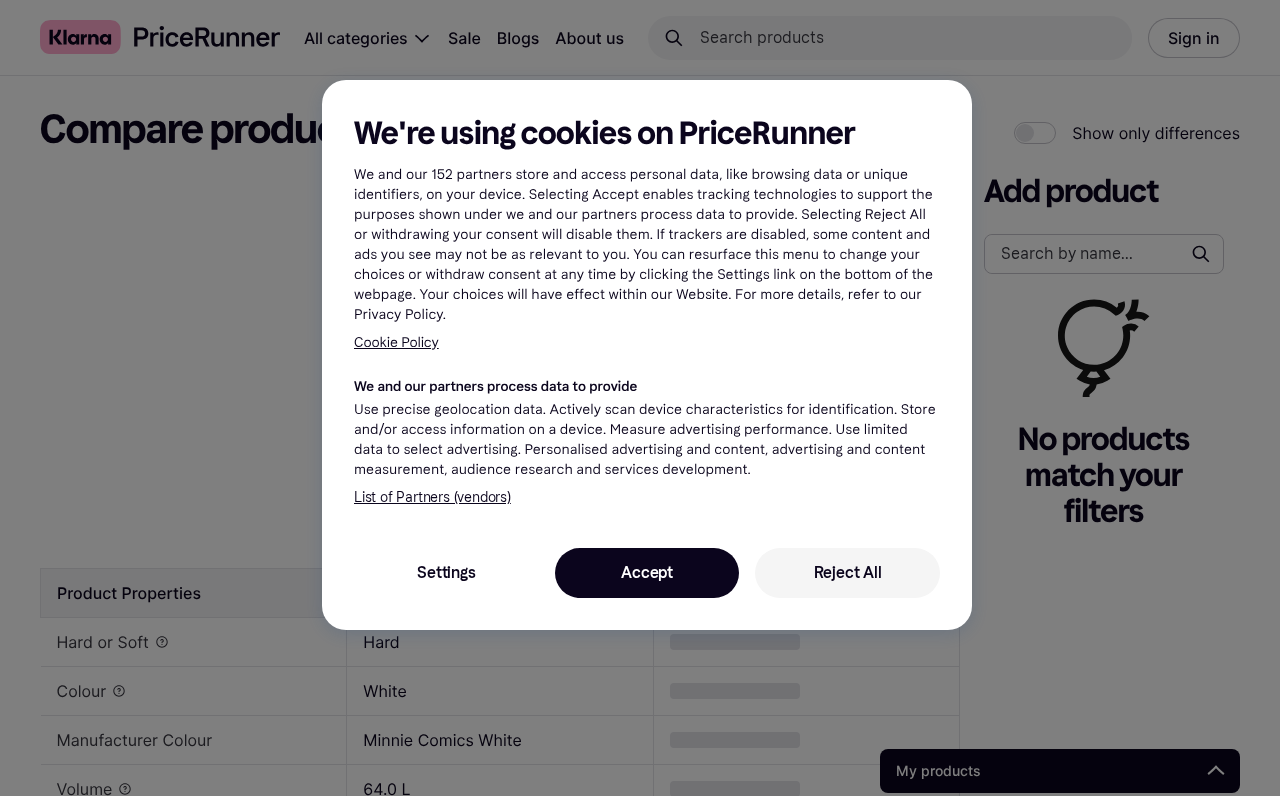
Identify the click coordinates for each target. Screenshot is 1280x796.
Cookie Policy (396, 341)
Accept (647, 572)
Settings (446, 572)
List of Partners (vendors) (432, 497)
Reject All (848, 572)
